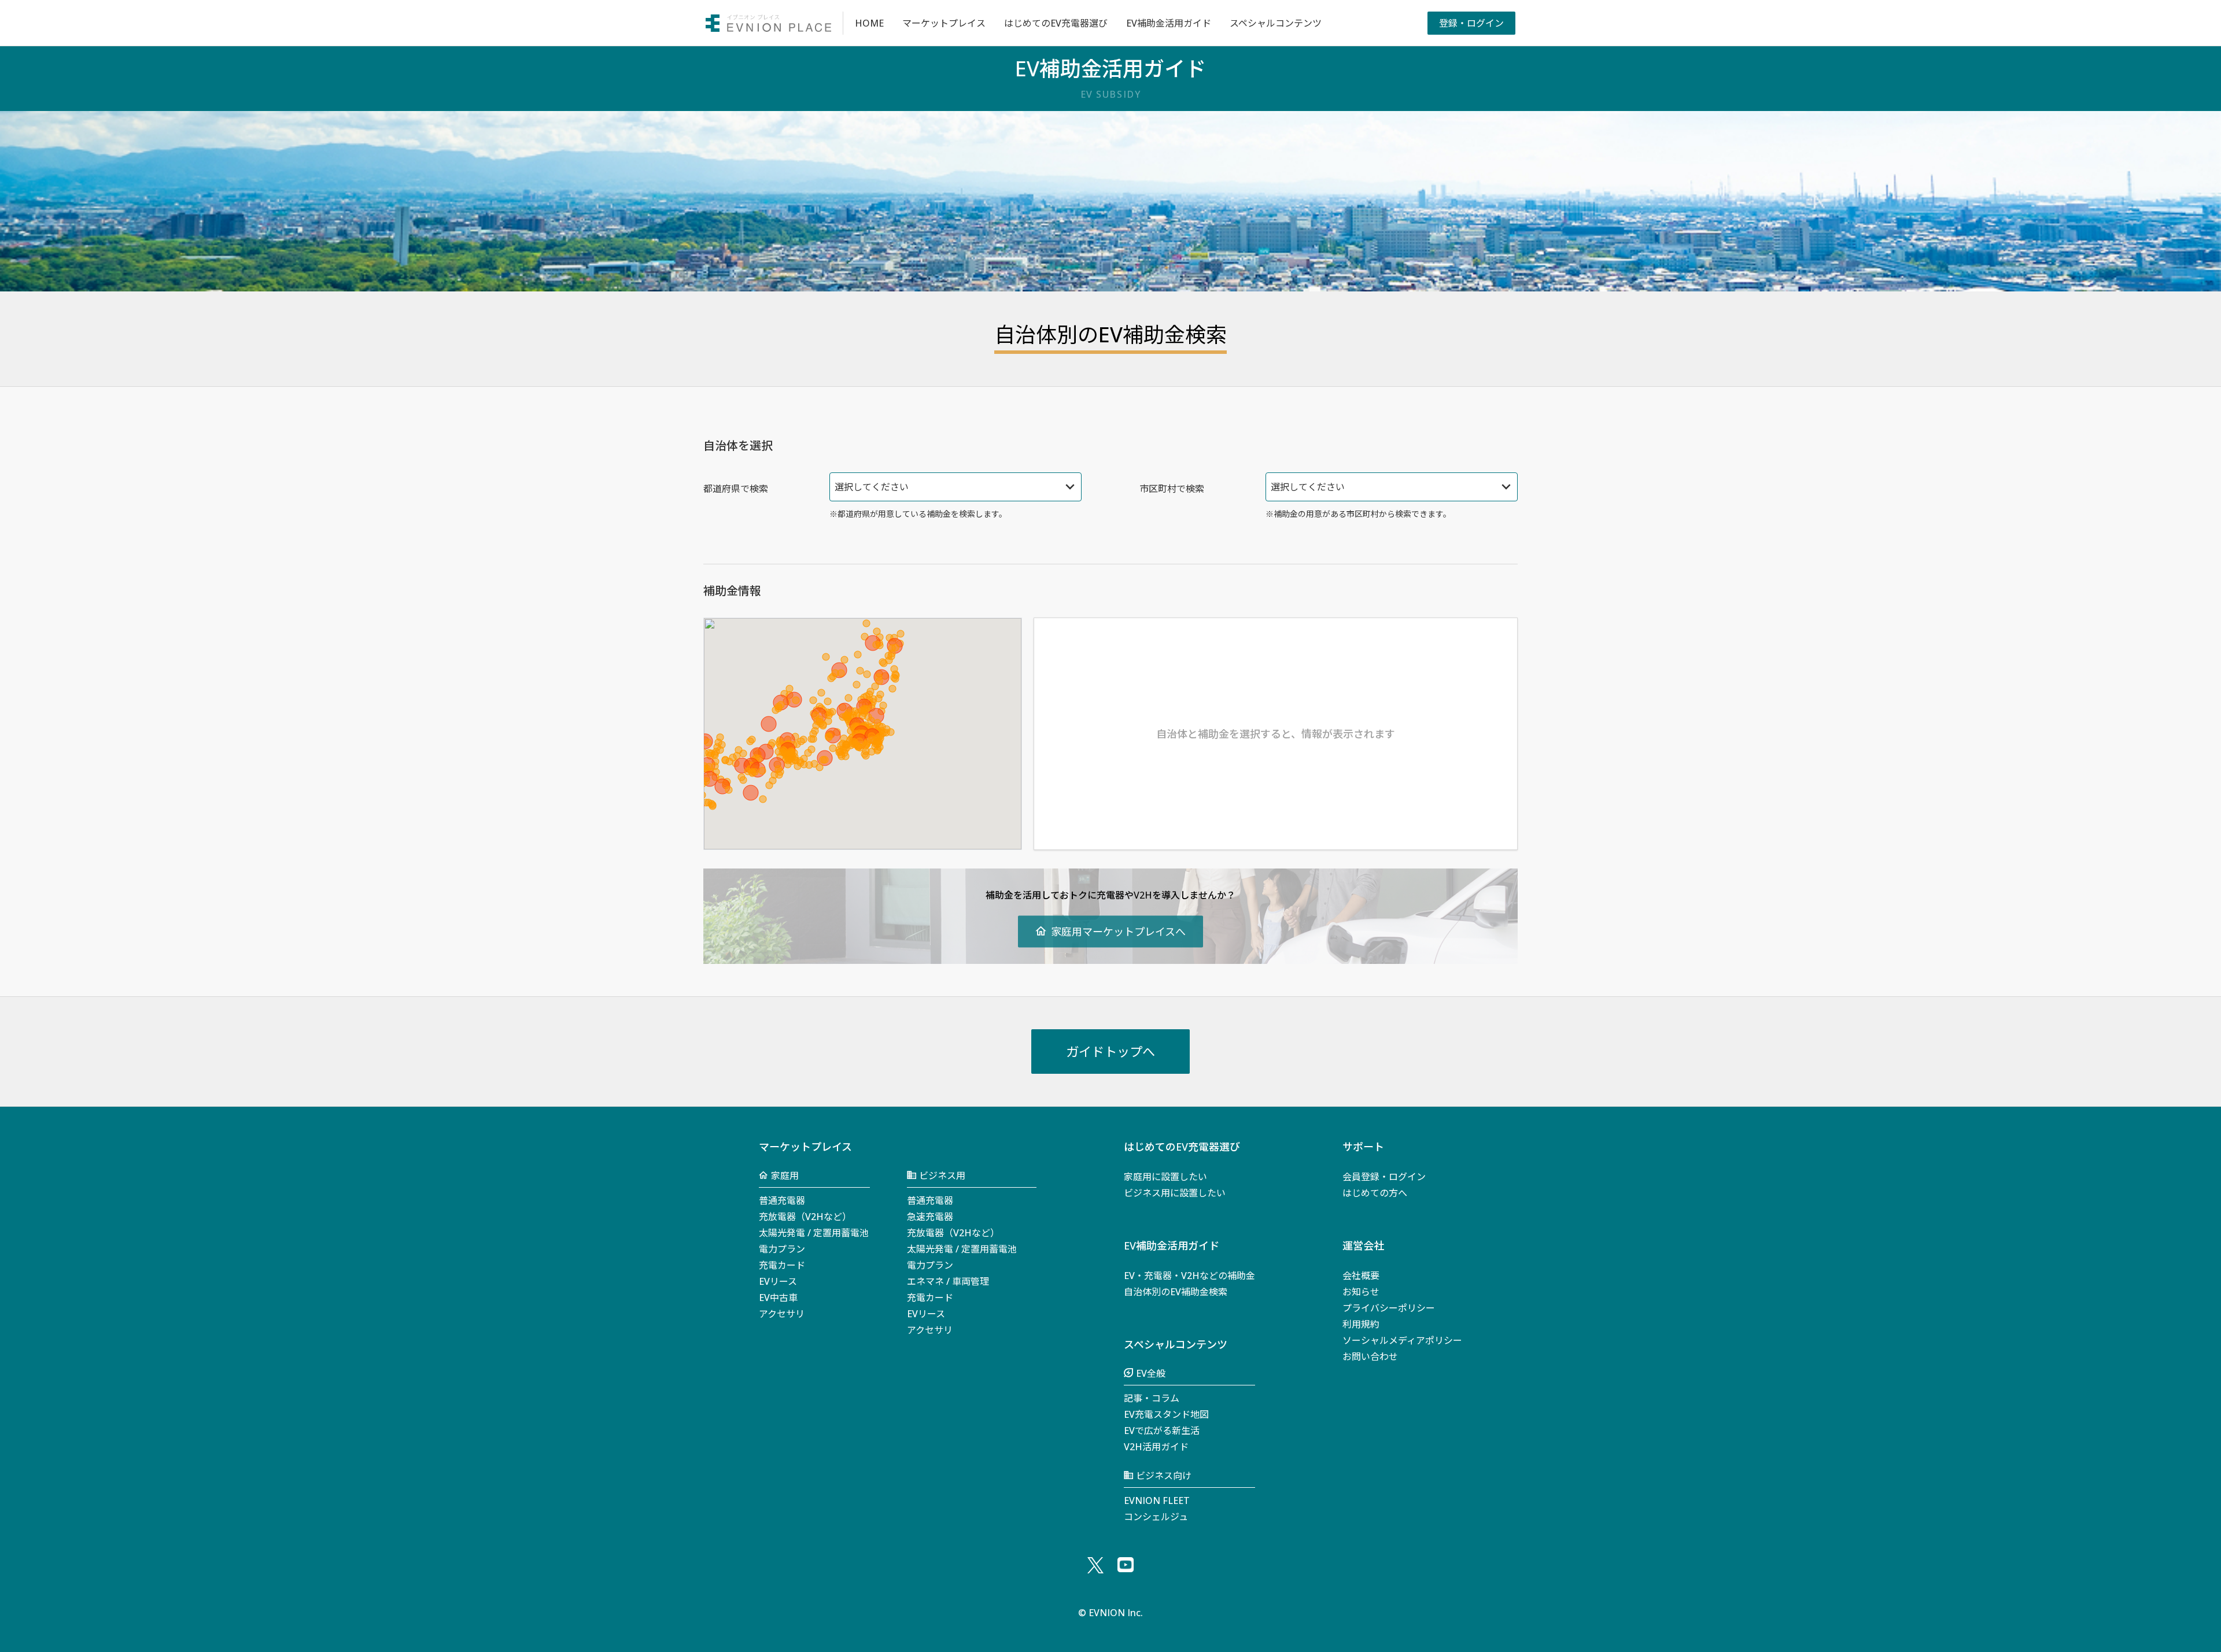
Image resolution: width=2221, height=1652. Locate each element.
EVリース (778, 1281)
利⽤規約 (1361, 1324)
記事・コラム (1152, 1398)
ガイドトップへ (1110, 1051)
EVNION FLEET (1157, 1501)
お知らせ (1361, 1292)
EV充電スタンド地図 (1166, 1414)
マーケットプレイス (944, 23)
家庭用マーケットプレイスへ (1118, 931)
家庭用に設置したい (1165, 1177)
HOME (869, 23)
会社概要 (1361, 1276)
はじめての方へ (1375, 1193)
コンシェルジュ (1156, 1517)
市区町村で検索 (1172, 489)
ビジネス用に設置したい (1175, 1193)
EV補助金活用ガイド (1169, 23)
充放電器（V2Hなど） (805, 1217)
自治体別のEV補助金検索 (1176, 1292)
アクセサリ (782, 1314)
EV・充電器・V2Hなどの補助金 (1189, 1276)
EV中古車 (778, 1298)
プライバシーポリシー (1389, 1308)
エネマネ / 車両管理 (948, 1281)
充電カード (782, 1265)
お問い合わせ (1370, 1357)
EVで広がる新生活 (1162, 1431)
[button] (880, 645)
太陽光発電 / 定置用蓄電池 (814, 1233)
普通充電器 (782, 1200)
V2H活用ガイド (1156, 1447)
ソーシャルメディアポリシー (1402, 1340)
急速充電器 (930, 1217)
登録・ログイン (1471, 23)
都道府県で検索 (736, 489)
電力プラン (782, 1249)
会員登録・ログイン (1384, 1177)
